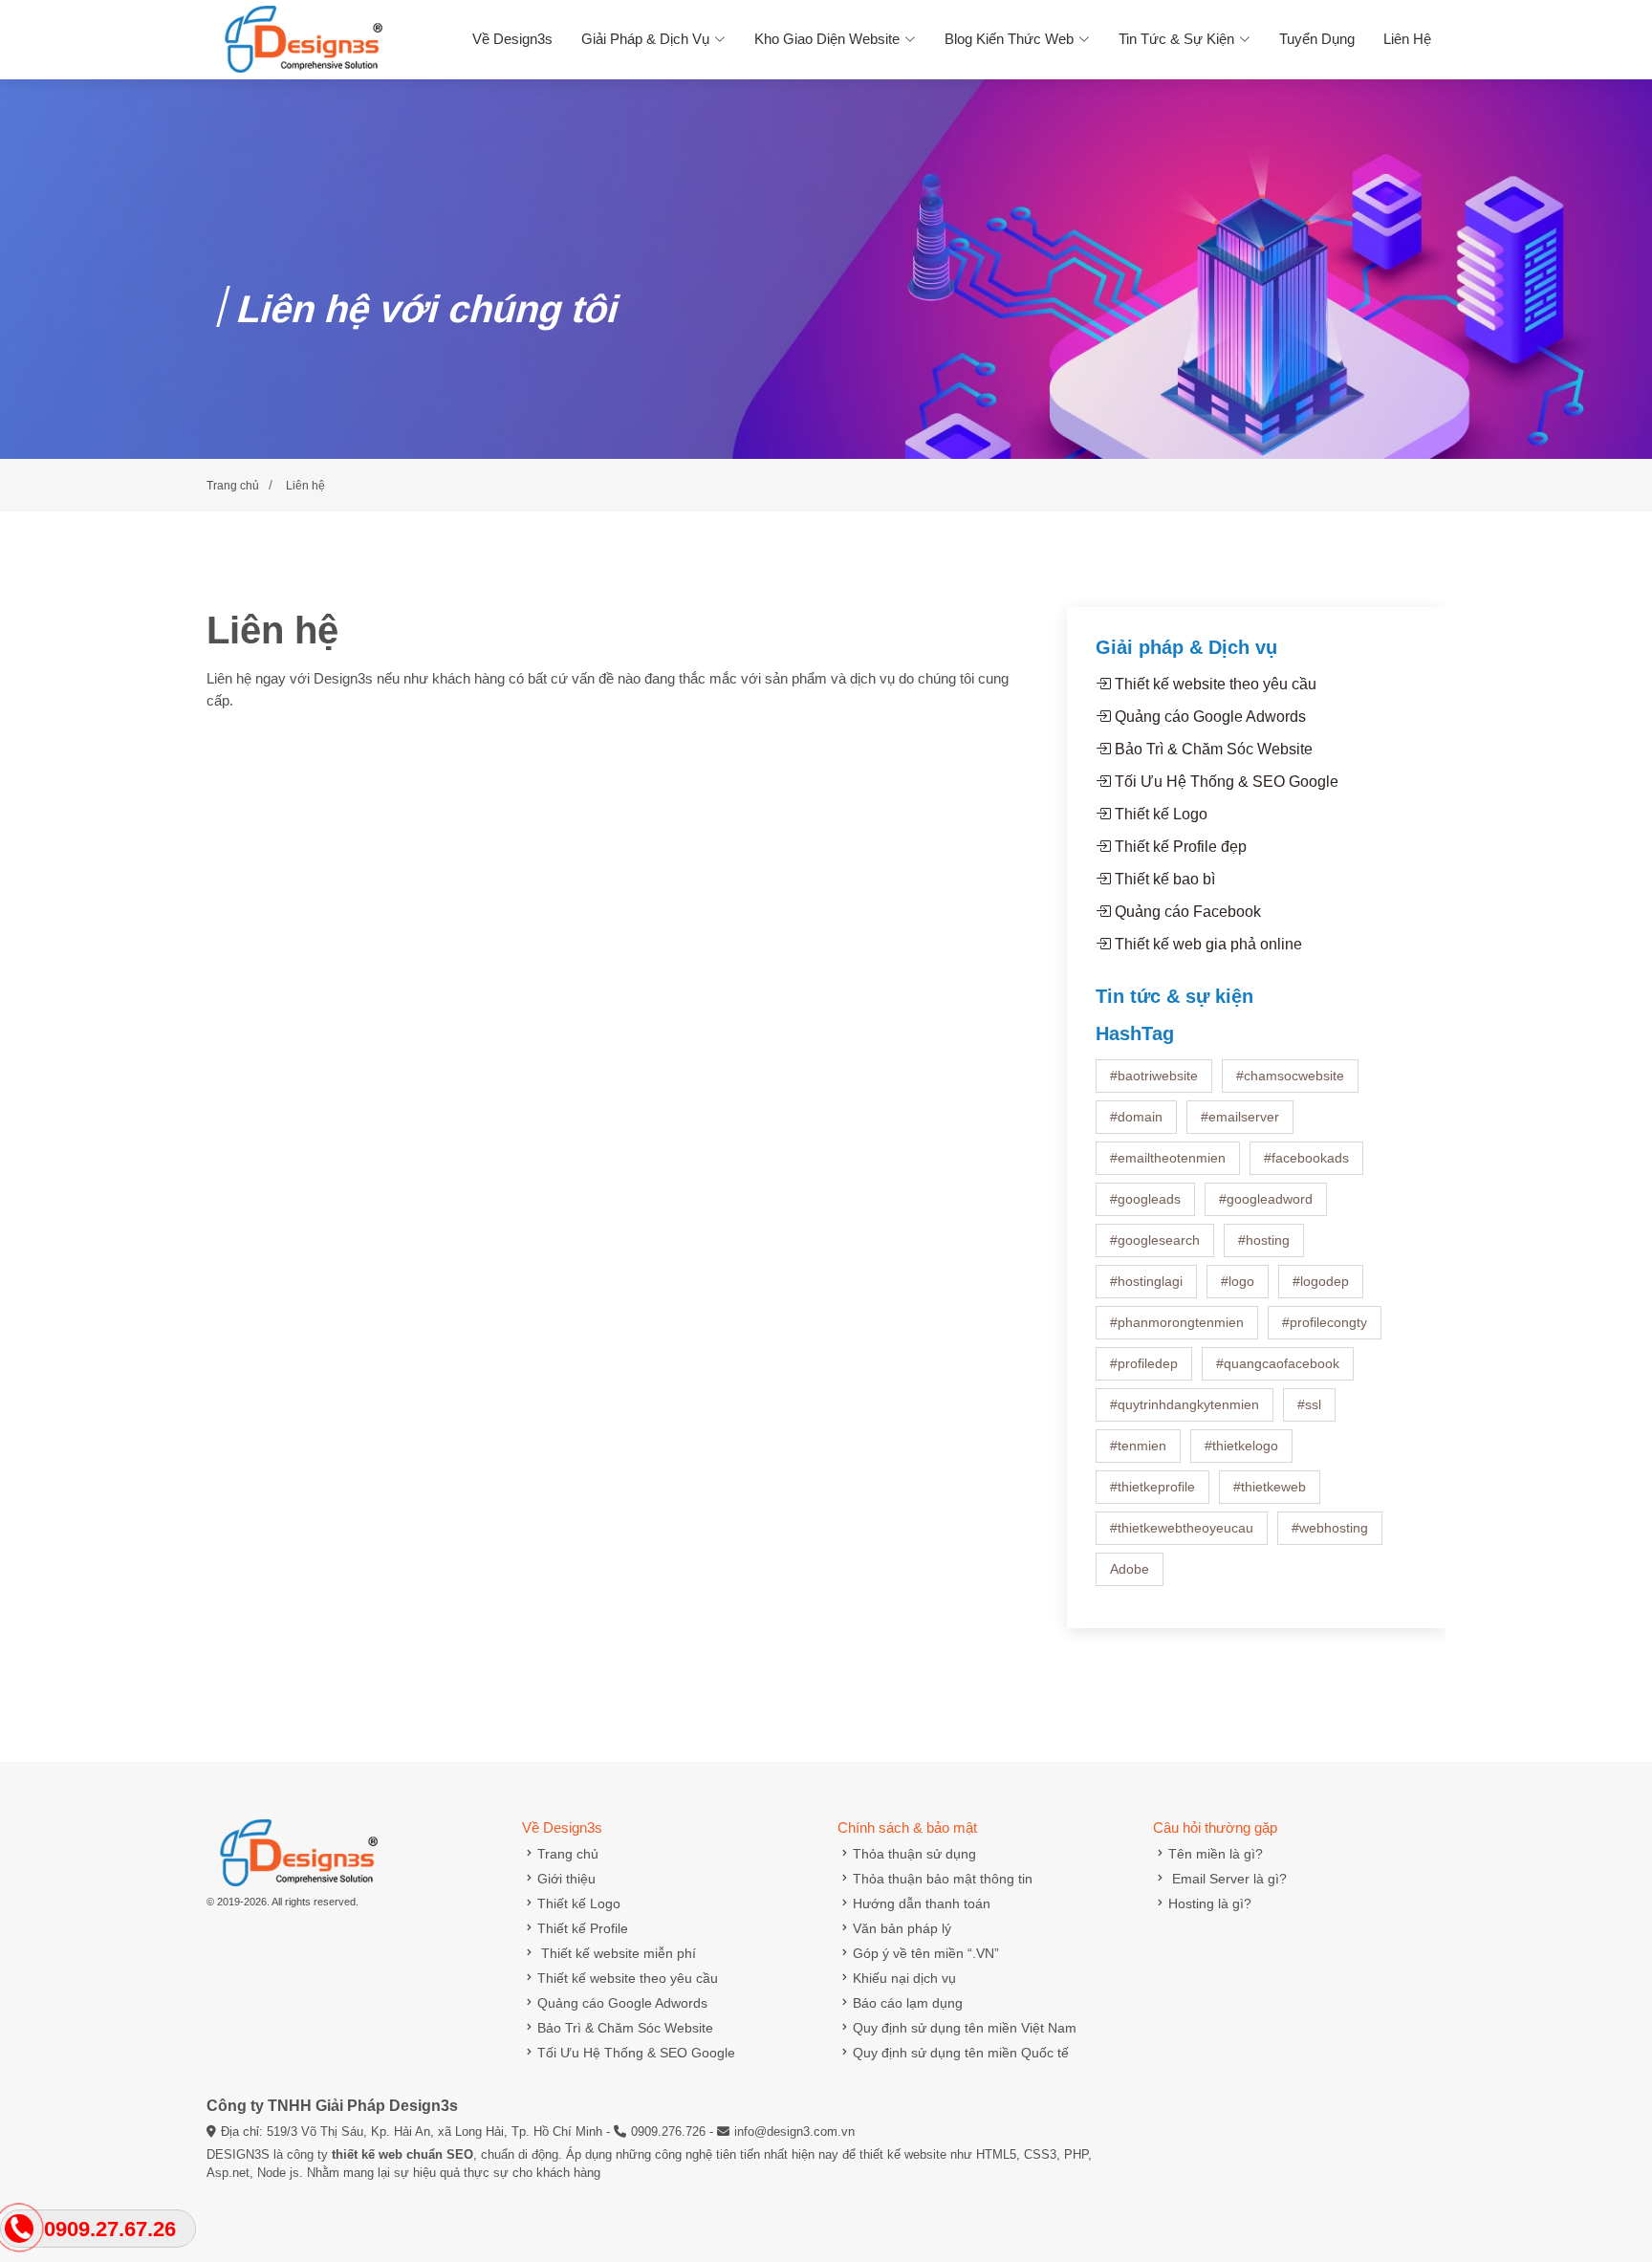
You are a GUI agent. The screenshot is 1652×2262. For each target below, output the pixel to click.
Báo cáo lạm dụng (908, 2003)
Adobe (1130, 1569)
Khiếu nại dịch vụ (904, 1978)
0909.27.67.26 (110, 2229)
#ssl (1309, 1404)
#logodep (1321, 1281)
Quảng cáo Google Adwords (1208, 717)
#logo (1238, 1281)
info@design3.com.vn (794, 2131)
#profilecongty (1325, 1322)
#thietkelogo (1241, 1446)
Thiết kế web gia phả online (1206, 944)
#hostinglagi (1146, 1281)
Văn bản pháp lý (902, 1928)
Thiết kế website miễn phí (617, 1953)
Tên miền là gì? (1216, 1854)
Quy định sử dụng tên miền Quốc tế (961, 2053)
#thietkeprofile (1152, 1487)
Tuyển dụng (1317, 39)
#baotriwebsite (1154, 1076)
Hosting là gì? (1210, 1903)
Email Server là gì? (1228, 1879)
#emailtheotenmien (1168, 1158)
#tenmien (1138, 1446)
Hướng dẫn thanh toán (922, 1903)
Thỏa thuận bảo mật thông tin (943, 1879)
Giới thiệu (566, 1879)
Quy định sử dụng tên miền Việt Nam (965, 2028)
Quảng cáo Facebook (1186, 912)
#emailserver (1240, 1117)
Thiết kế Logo (1159, 814)
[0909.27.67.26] (20, 2229)
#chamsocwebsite (1290, 1076)
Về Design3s (512, 39)
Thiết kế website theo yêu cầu (1214, 684)
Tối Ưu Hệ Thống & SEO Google (1225, 782)
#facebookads (1306, 1158)
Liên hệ (1407, 39)
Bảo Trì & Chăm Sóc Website (1212, 749)
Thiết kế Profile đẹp (1179, 847)
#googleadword (1266, 1199)
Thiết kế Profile (583, 1928)
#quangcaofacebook (1278, 1363)
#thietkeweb (1270, 1487)
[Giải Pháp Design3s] (297, 38)
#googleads (1145, 1199)
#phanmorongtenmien (1177, 1322)
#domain (1136, 1117)
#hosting (1264, 1240)
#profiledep (1144, 1363)
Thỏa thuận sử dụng (914, 1854)
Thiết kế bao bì (1163, 879)
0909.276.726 (668, 2131)
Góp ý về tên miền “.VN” (926, 1953)
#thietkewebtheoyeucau (1182, 1528)
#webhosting (1330, 1528)
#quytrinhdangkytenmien (1185, 1404)
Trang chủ (568, 1854)
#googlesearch (1155, 1240)
